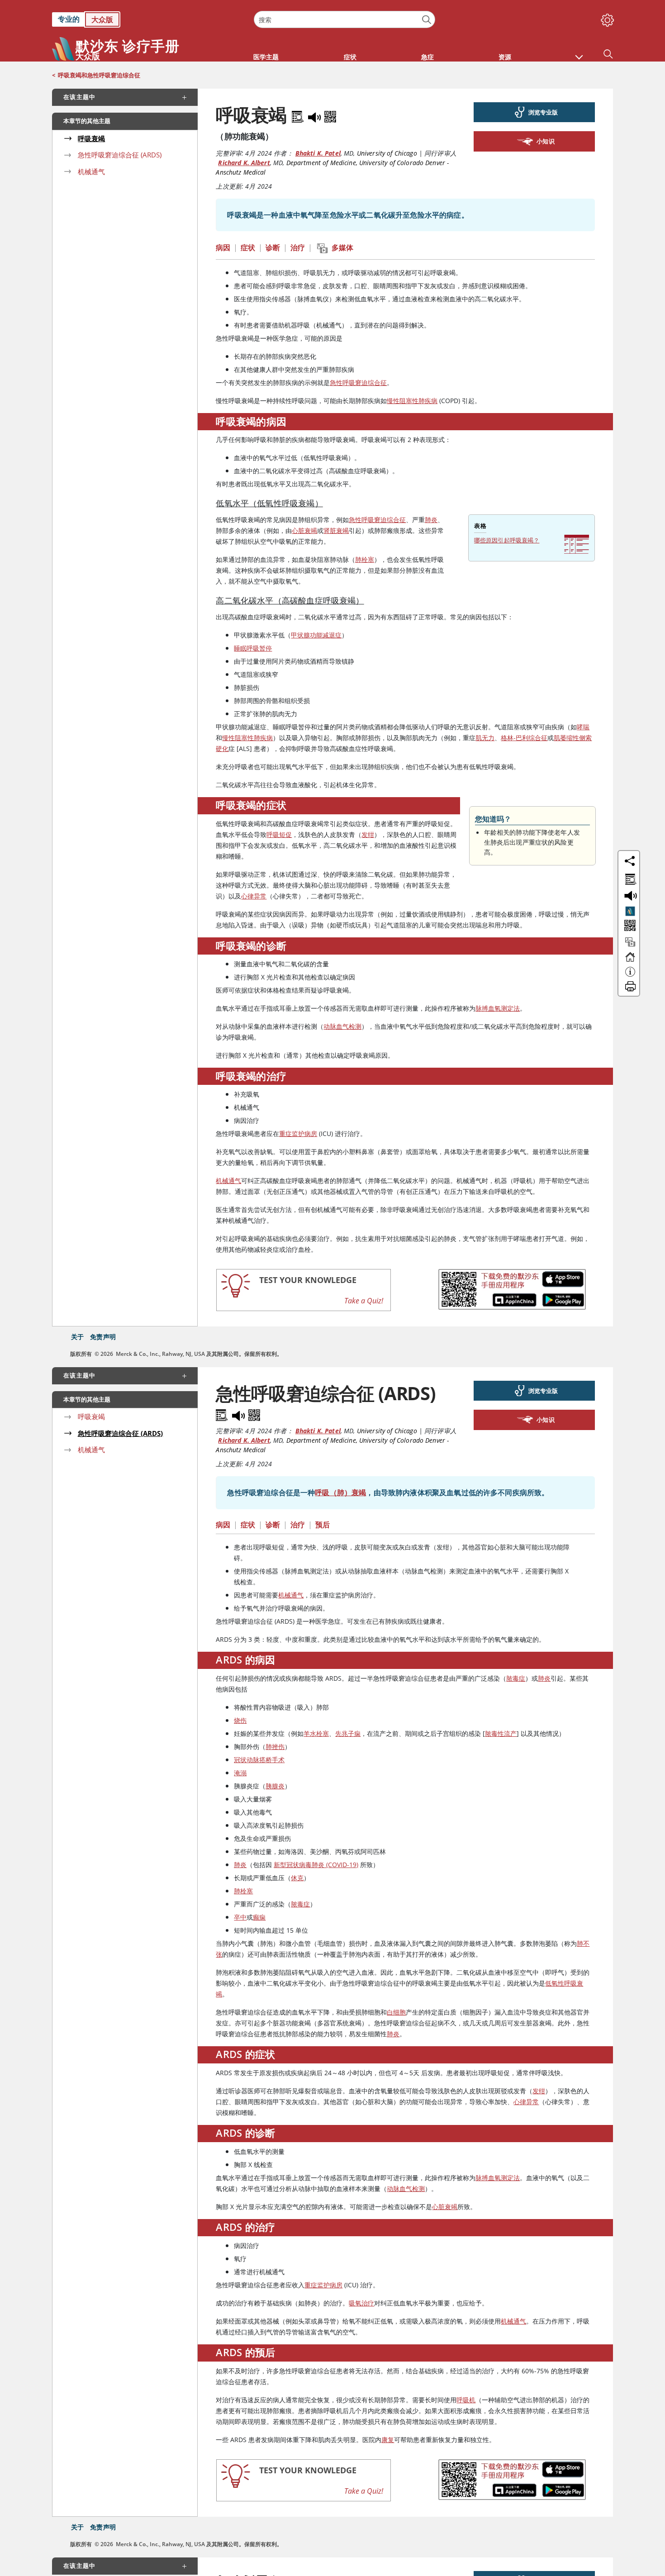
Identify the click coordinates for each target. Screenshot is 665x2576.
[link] (148, 19)
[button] (579, 52)
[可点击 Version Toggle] (630, 911)
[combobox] (344, 19)
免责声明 (103, 1337)
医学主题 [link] (266, 57)
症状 (248, 247)
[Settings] (606, 18)
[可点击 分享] (630, 861)
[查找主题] (629, 878)
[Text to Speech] (315, 115)
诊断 (273, 247)
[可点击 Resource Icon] (630, 946)
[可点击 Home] (630, 961)
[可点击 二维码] (629, 926)
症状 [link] (350, 57)
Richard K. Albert (244, 163)
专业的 (69, 19)
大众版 (102, 19)
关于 (77, 1337)
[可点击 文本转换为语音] (629, 895)
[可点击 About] (630, 976)
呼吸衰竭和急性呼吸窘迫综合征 (99, 75)
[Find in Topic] (299, 115)
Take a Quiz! (364, 1301)
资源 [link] (505, 57)
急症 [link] (427, 57)
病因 (223, 247)
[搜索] (427, 20)
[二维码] (330, 115)
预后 (323, 1525)
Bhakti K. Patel (318, 153)
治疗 (298, 247)
